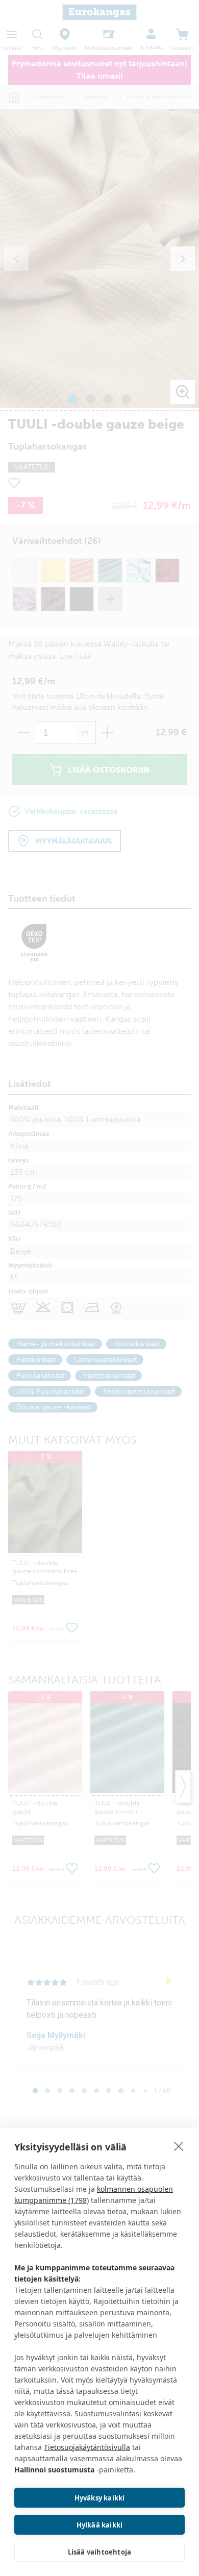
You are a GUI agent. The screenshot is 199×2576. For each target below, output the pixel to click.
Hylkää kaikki (100, 2525)
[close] (179, 2146)
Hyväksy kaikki (100, 2498)
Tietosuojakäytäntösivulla (87, 2447)
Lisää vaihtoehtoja (100, 2552)
